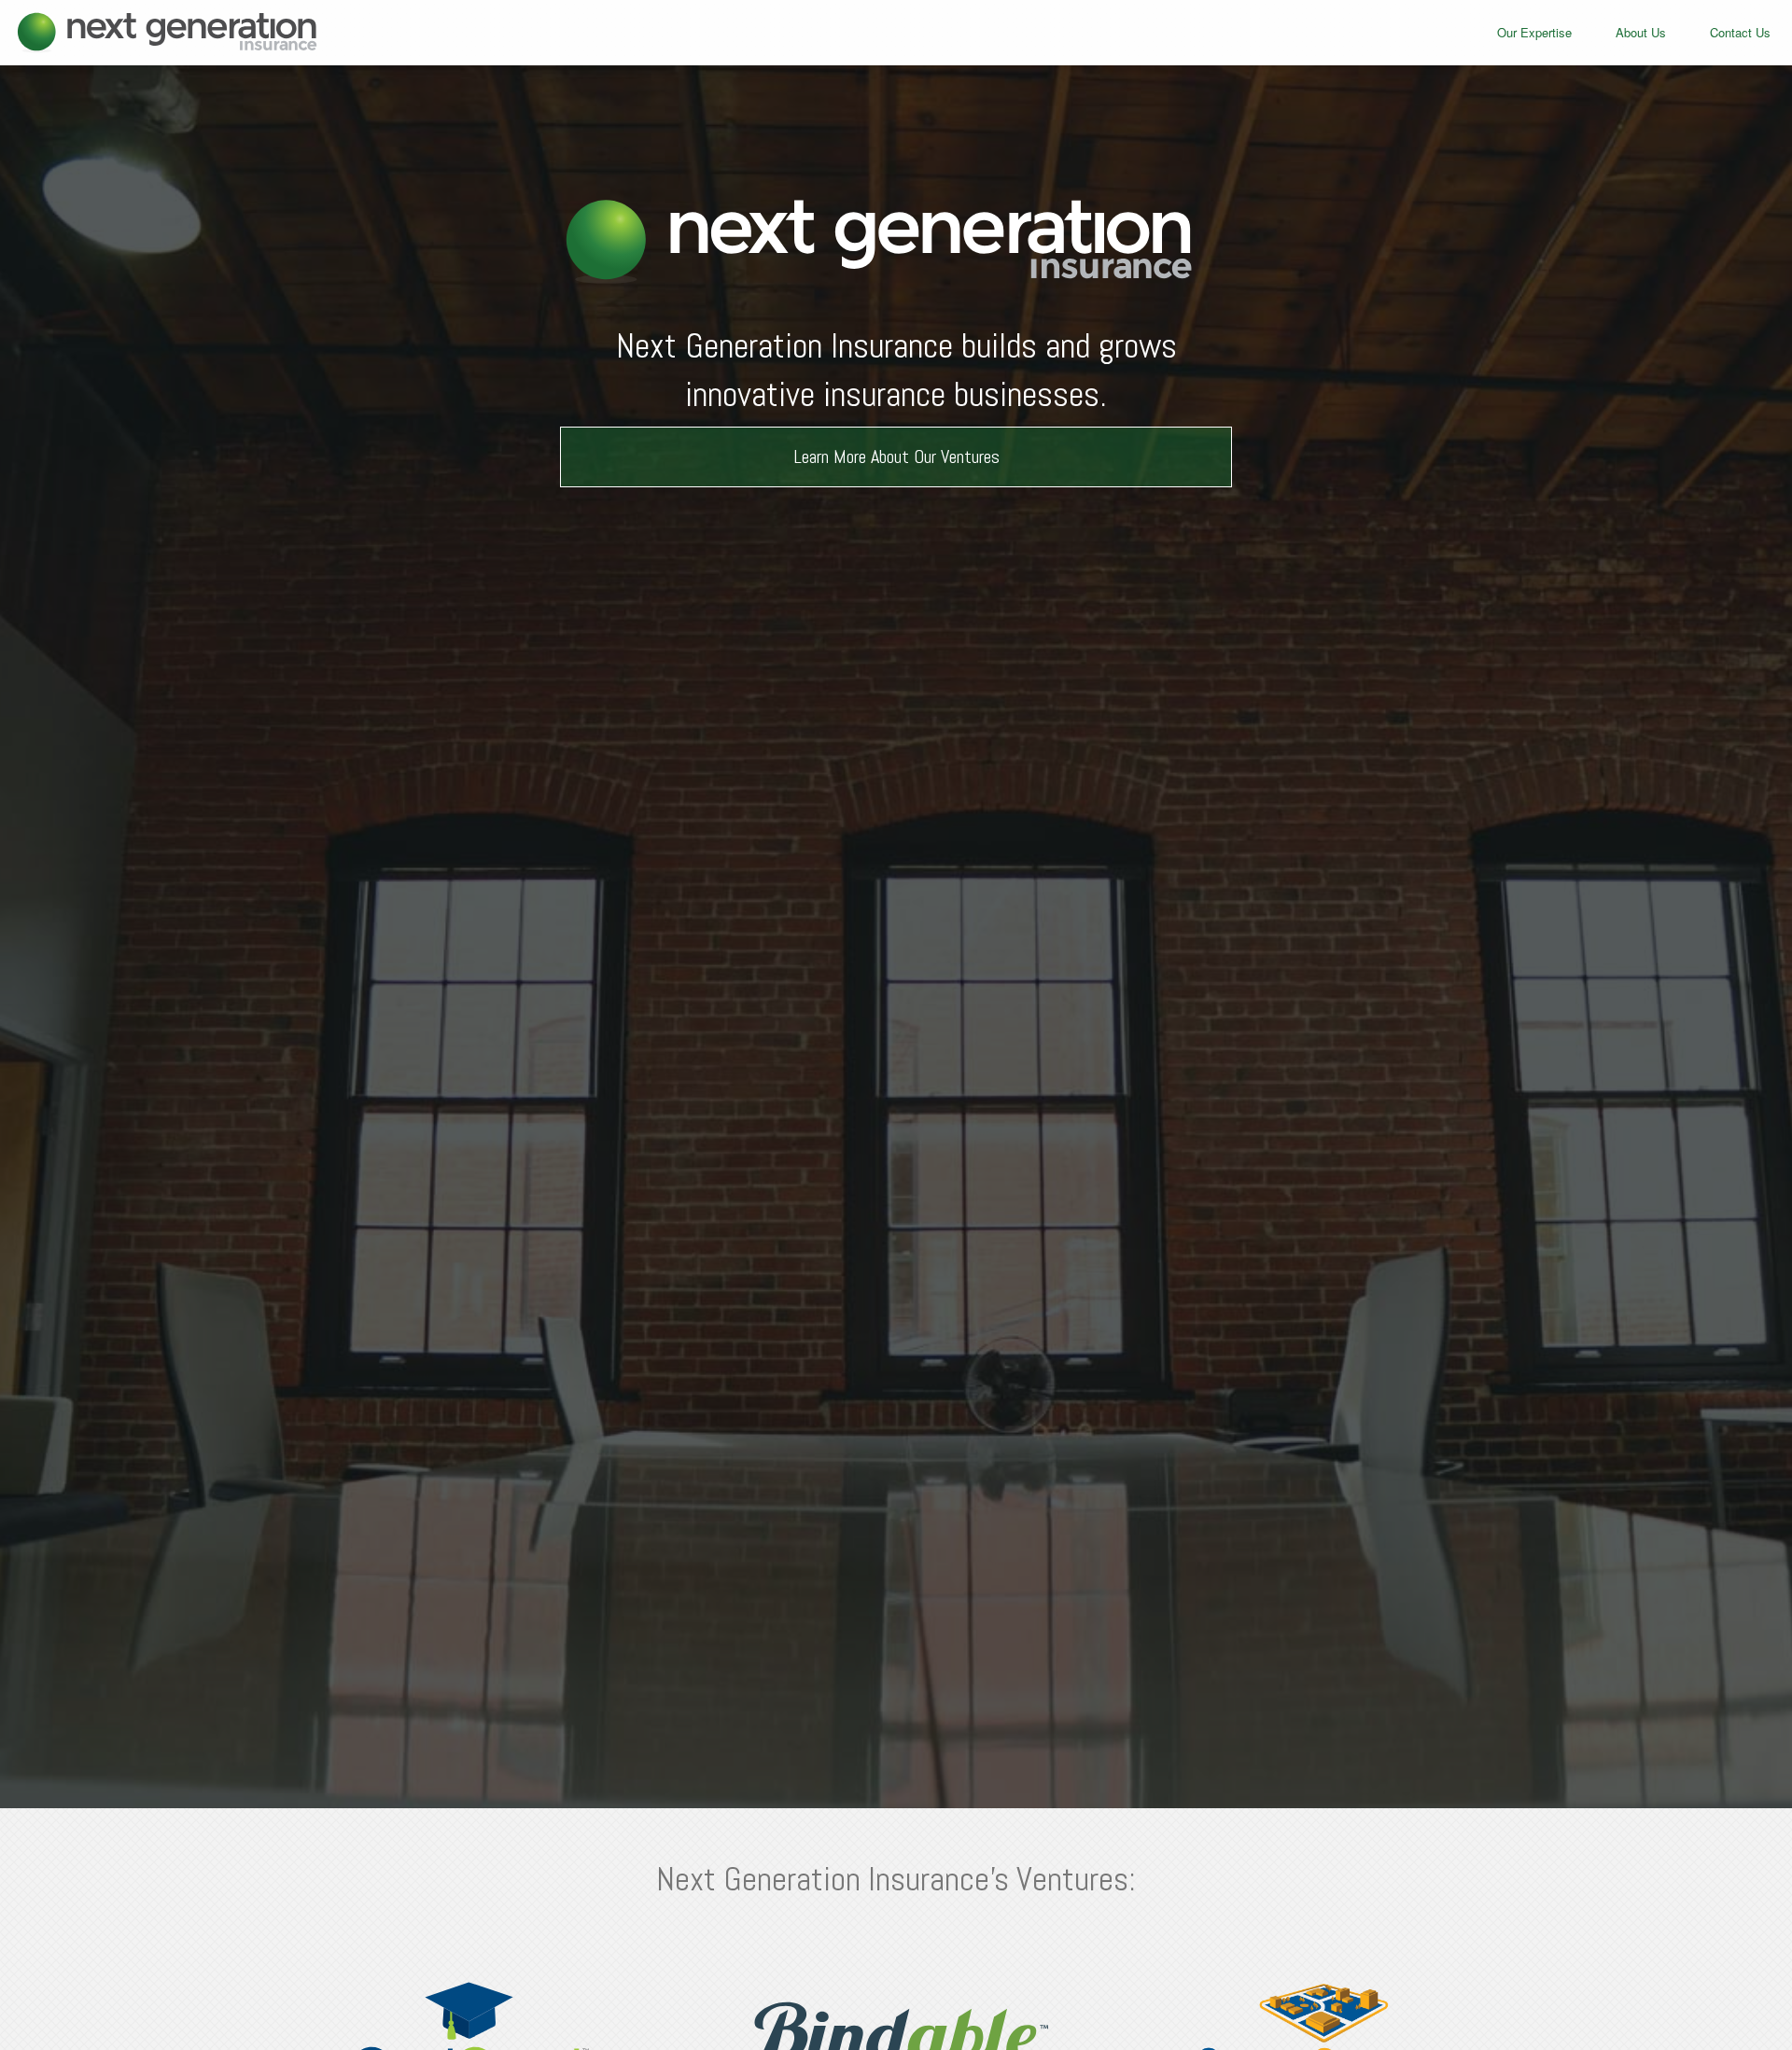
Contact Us (1740, 32)
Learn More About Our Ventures (896, 456)
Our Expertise (1534, 32)
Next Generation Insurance (159, 33)
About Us (1641, 32)
